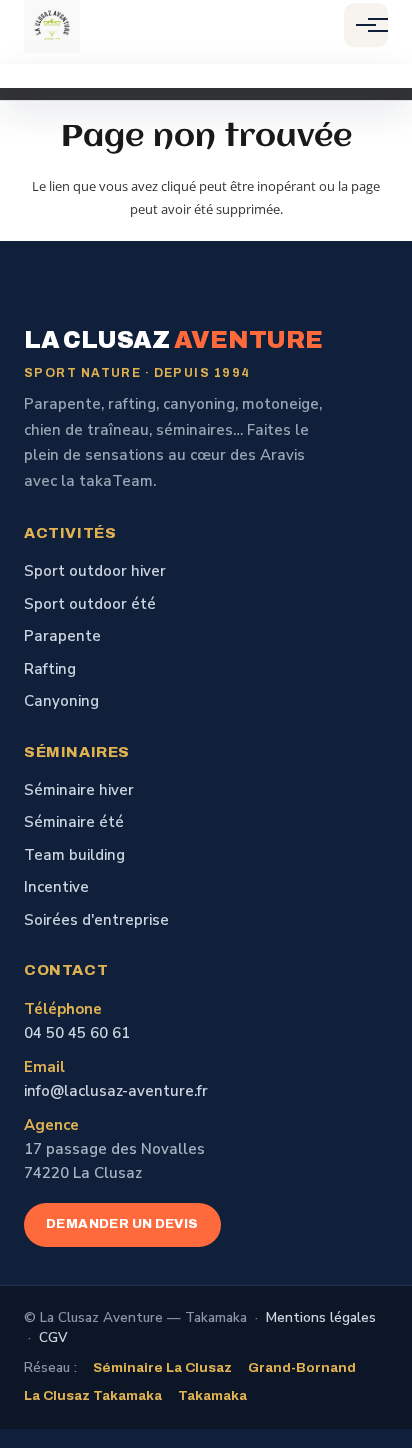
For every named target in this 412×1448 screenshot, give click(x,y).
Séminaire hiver (79, 790)
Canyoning (61, 701)
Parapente (62, 636)
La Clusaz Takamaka (93, 1395)
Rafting (50, 669)
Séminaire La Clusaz (162, 1367)
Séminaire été (74, 822)
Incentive (56, 887)
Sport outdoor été (90, 604)
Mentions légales (321, 1317)
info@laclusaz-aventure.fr (116, 1091)
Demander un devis (122, 1224)
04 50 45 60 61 (77, 1033)
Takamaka (212, 1395)
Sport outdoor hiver (95, 571)
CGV (53, 1337)
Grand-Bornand (302, 1367)
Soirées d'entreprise (96, 920)
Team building (74, 855)
